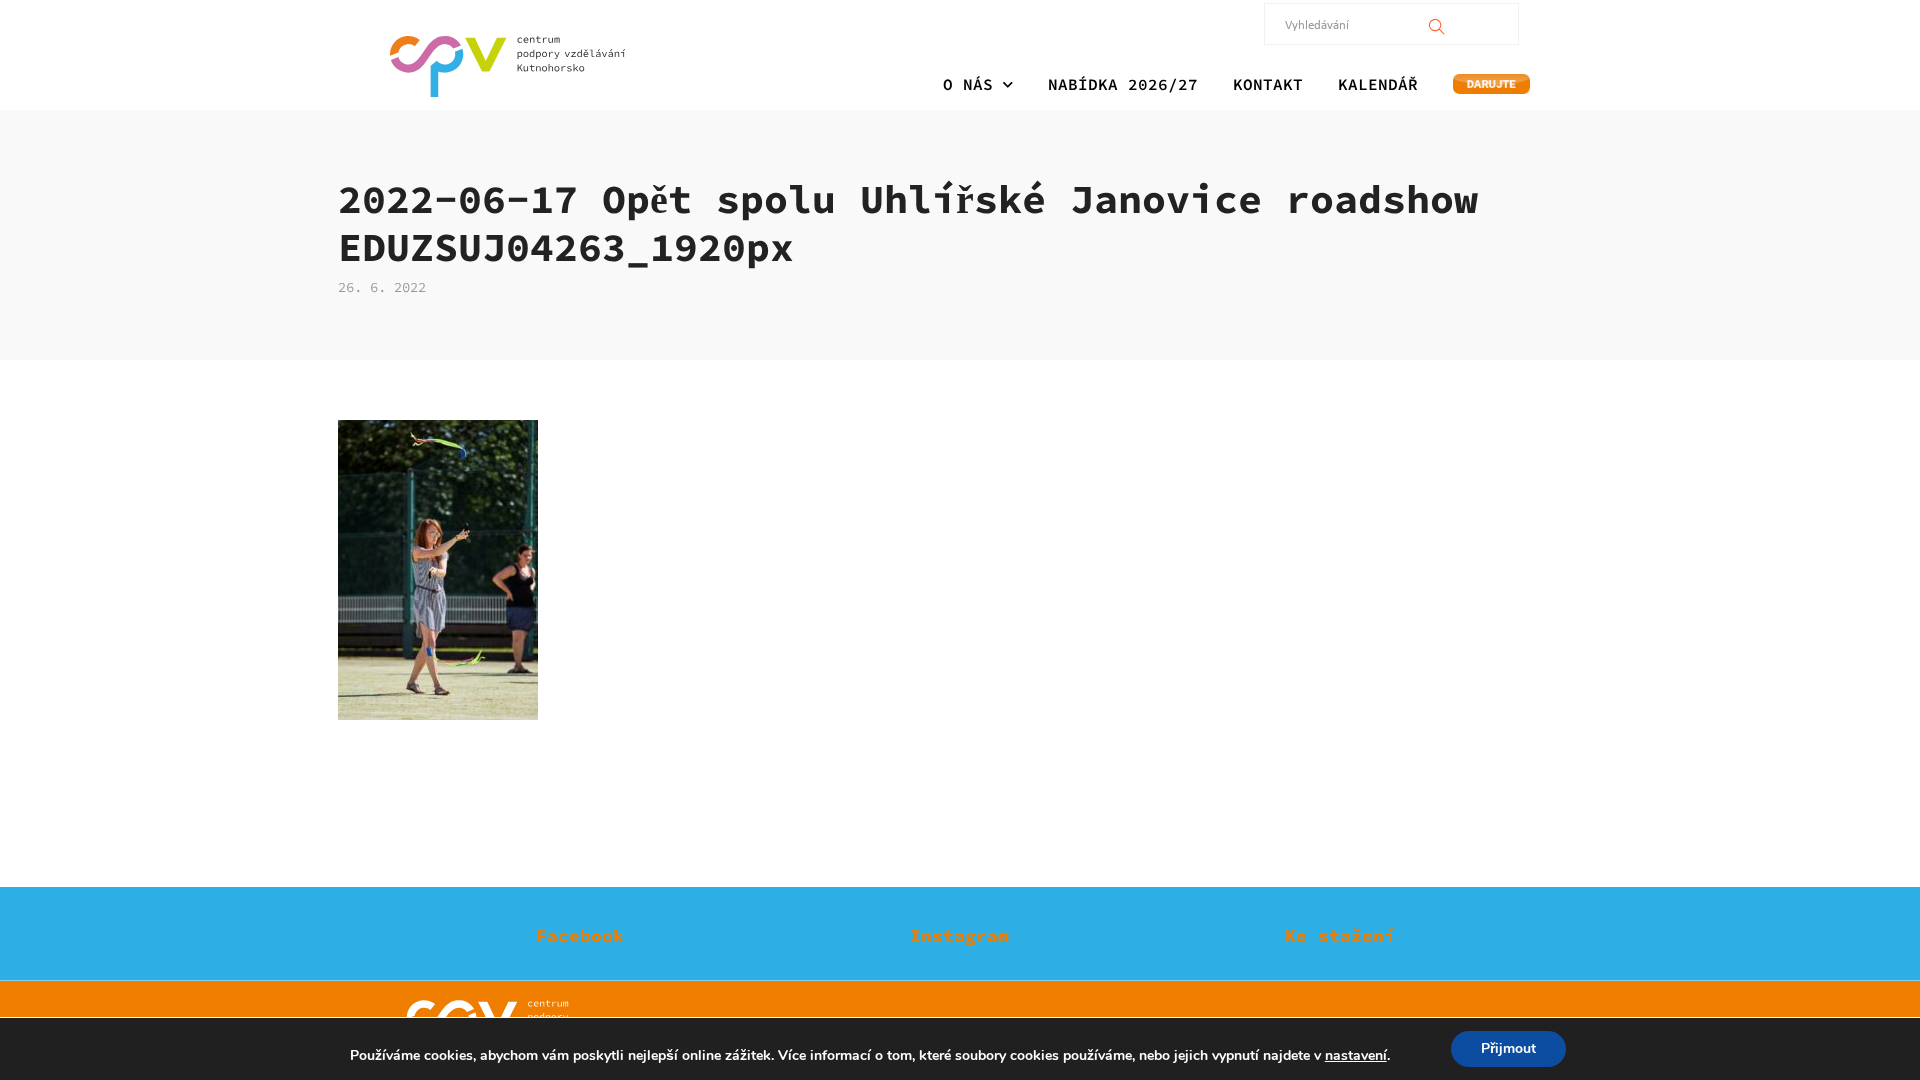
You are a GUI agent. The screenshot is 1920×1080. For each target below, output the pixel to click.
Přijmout (1508, 1048)
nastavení (1356, 1056)
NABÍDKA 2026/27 (1123, 84)
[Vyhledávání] (1437, 24)
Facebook (580, 935)
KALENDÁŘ (1378, 84)
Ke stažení (1340, 935)
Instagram (959, 935)
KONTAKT (1268, 84)
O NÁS (968, 84)
